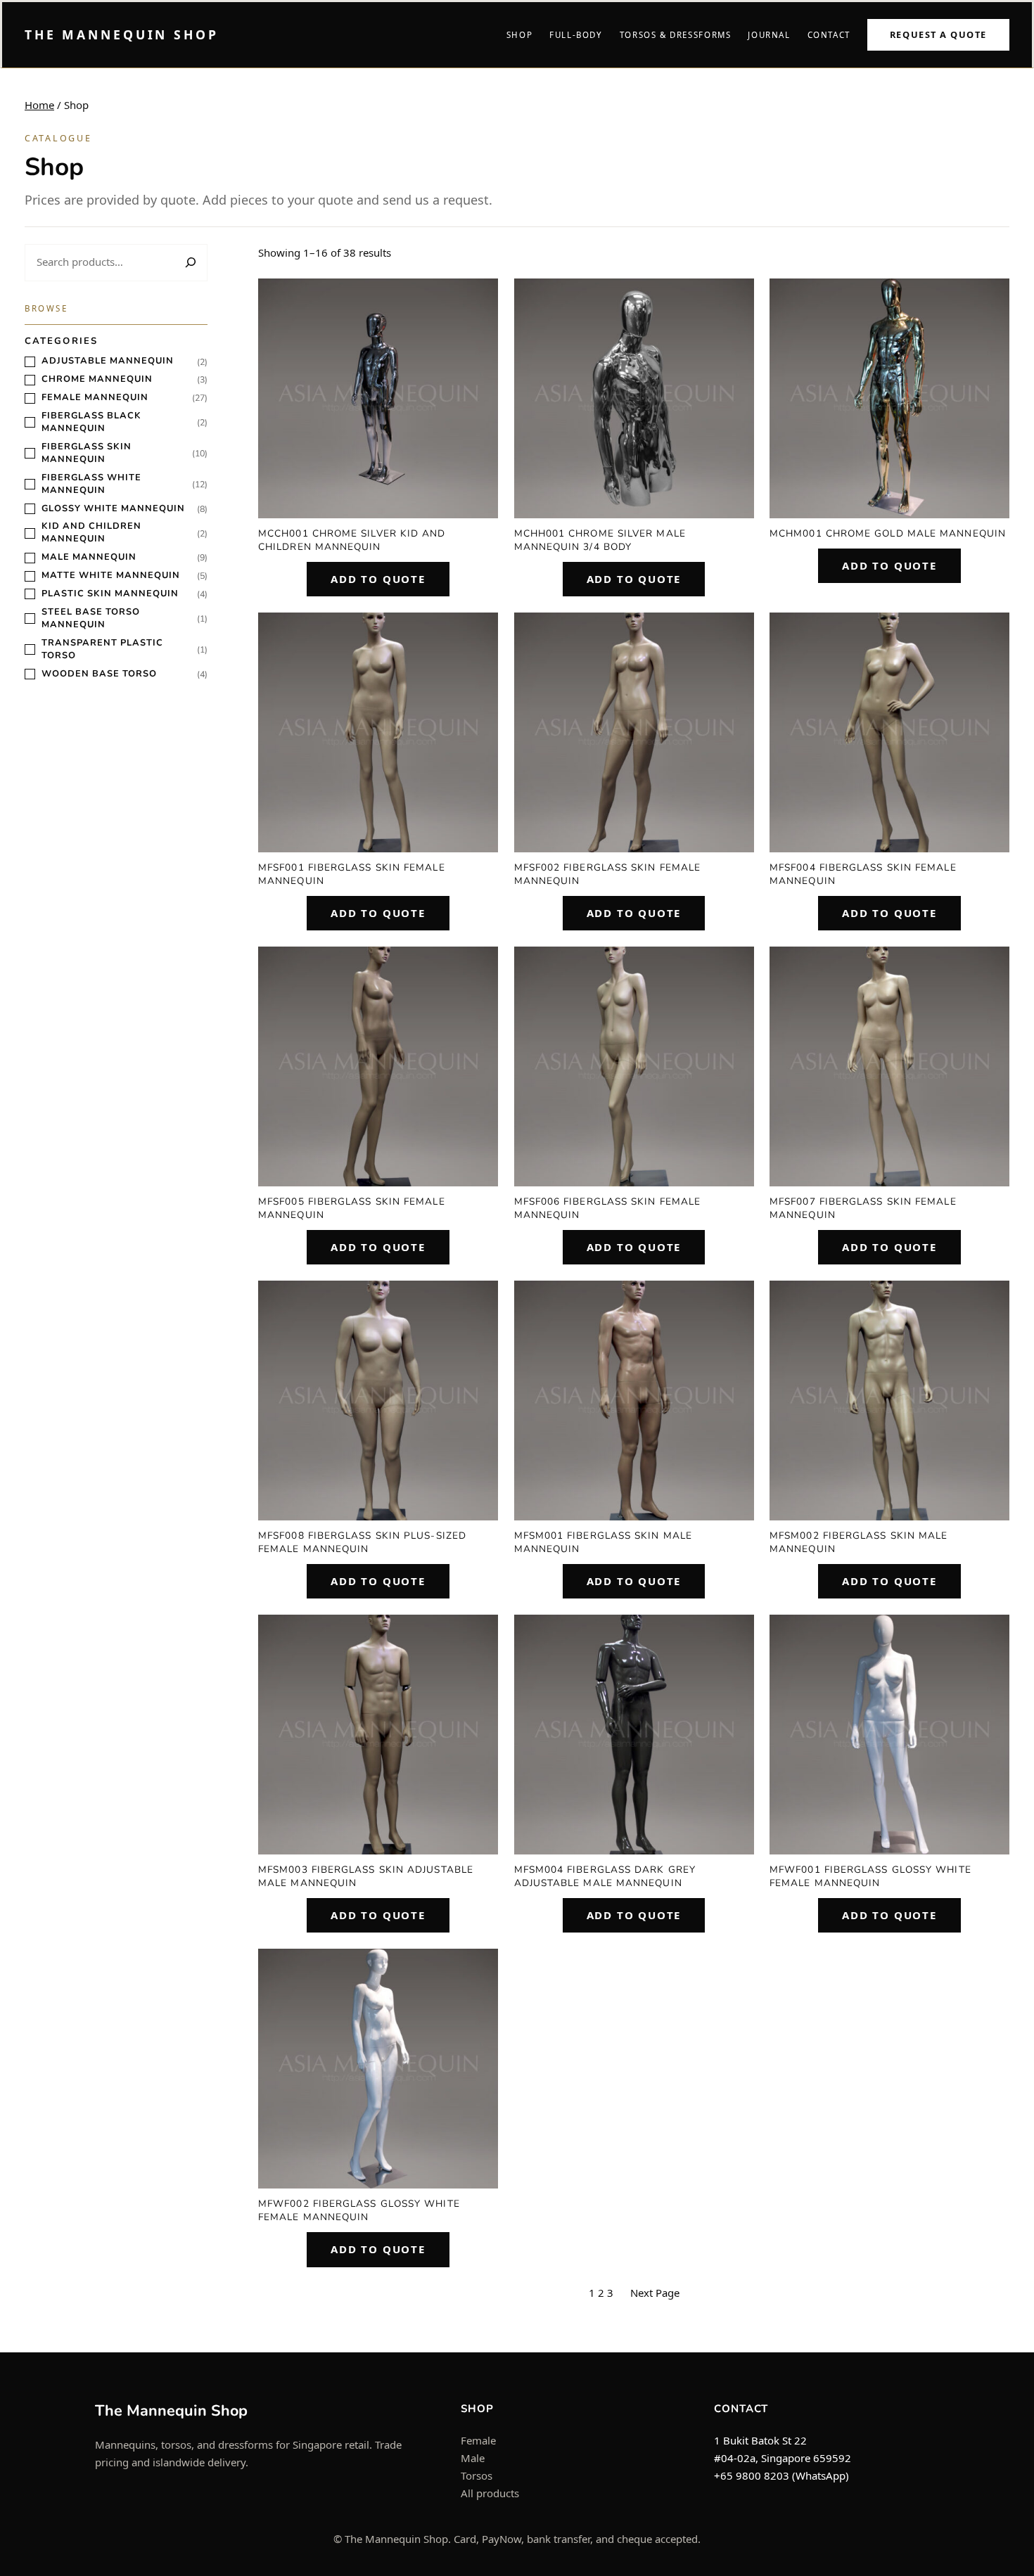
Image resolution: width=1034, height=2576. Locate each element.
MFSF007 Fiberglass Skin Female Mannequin (863, 1208)
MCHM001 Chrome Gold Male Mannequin (888, 533)
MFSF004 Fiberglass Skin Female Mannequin (863, 874)
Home (39, 105)
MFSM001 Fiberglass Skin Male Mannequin (603, 1542)
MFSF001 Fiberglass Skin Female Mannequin (352, 874)
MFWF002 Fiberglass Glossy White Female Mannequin (359, 2210)
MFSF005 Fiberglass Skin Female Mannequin (352, 1208)
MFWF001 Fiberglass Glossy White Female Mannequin (870, 1876)
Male (473, 2458)
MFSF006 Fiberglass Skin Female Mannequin (608, 1208)
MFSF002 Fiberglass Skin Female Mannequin (608, 874)
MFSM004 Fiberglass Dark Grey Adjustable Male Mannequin (605, 1876)
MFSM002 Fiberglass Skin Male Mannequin (859, 1542)
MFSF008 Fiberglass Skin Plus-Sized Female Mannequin (362, 1542)
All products (490, 2493)
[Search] (189, 263)
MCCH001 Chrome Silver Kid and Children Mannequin (352, 540)
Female (478, 2440)
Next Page (655, 2293)
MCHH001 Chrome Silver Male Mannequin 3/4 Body (600, 540)
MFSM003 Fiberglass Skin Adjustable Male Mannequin (366, 1876)
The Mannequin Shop (122, 34)
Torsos (477, 2475)
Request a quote (938, 34)
